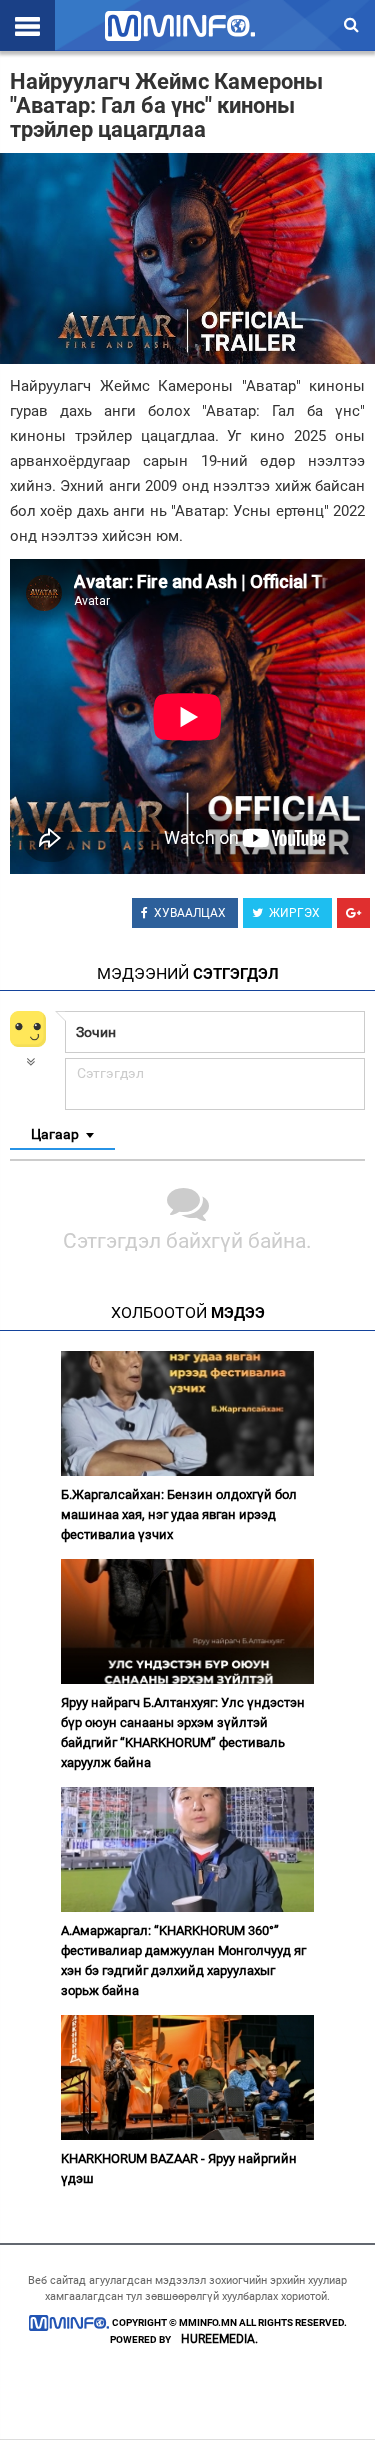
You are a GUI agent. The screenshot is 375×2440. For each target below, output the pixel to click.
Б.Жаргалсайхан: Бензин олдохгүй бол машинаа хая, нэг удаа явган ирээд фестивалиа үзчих (179, 1514)
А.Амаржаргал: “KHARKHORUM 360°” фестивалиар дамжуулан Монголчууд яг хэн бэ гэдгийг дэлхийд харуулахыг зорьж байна (183, 1960)
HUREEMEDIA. (219, 2339)
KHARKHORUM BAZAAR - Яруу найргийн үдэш (179, 2168)
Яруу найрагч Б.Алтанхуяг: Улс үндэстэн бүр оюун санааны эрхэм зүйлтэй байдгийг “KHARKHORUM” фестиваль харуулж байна (183, 1732)
